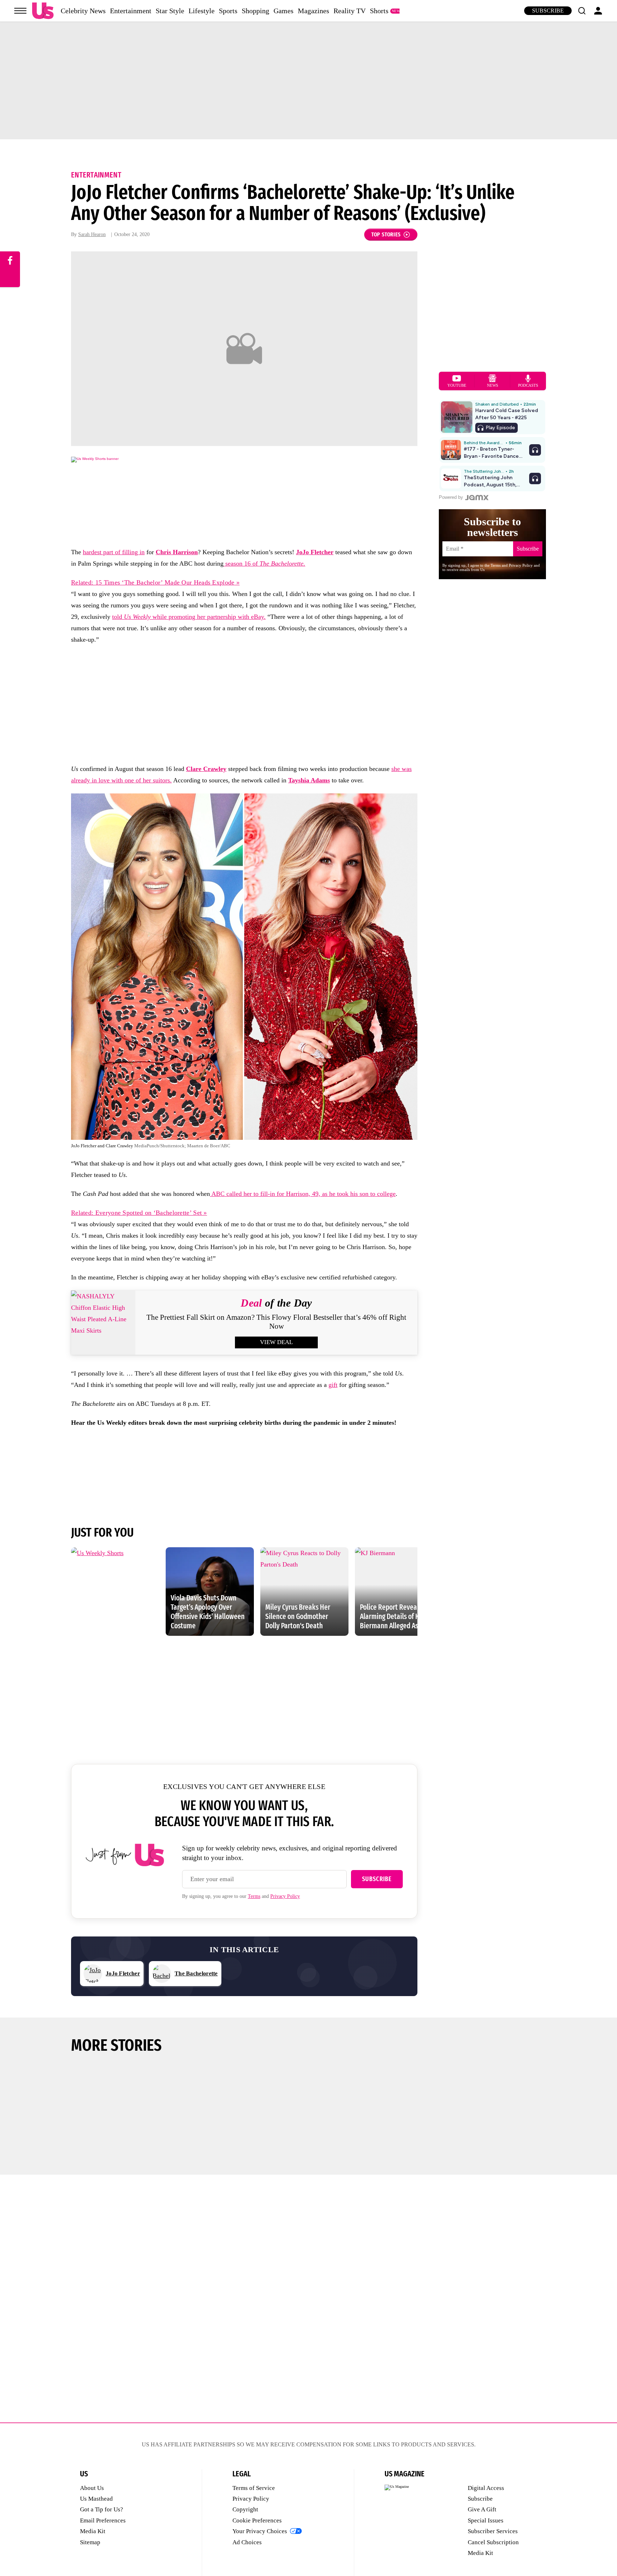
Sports (228, 11)
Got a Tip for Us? (102, 2509)
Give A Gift (482, 2509)
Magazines (313, 11)
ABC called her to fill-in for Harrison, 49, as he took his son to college (303, 1194)
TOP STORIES (386, 234)
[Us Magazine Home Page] (43, 11)
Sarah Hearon (92, 234)
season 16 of (264, 563)
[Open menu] (20, 11)
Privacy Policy (285, 1896)
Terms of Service (254, 2488)
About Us (92, 2488)
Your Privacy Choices (260, 2531)
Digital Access (486, 2488)
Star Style (170, 11)
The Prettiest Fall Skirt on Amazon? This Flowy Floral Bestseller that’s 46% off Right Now (276, 1322)
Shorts (379, 11)
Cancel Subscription (493, 2542)
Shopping (255, 11)
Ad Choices (247, 2542)
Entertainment (131, 11)
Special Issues (486, 2520)
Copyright (245, 2509)
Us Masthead (96, 2499)
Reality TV (350, 11)
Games (284, 11)
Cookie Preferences (257, 2520)
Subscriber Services (493, 2531)
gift (333, 1385)
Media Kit (93, 2531)
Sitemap (90, 2542)
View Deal (276, 1342)
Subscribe (548, 11)
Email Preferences (103, 2520)
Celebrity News (83, 11)
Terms (254, 1896)
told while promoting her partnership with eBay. (189, 617)
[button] (582, 11)
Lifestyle (202, 11)
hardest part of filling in (114, 552)
